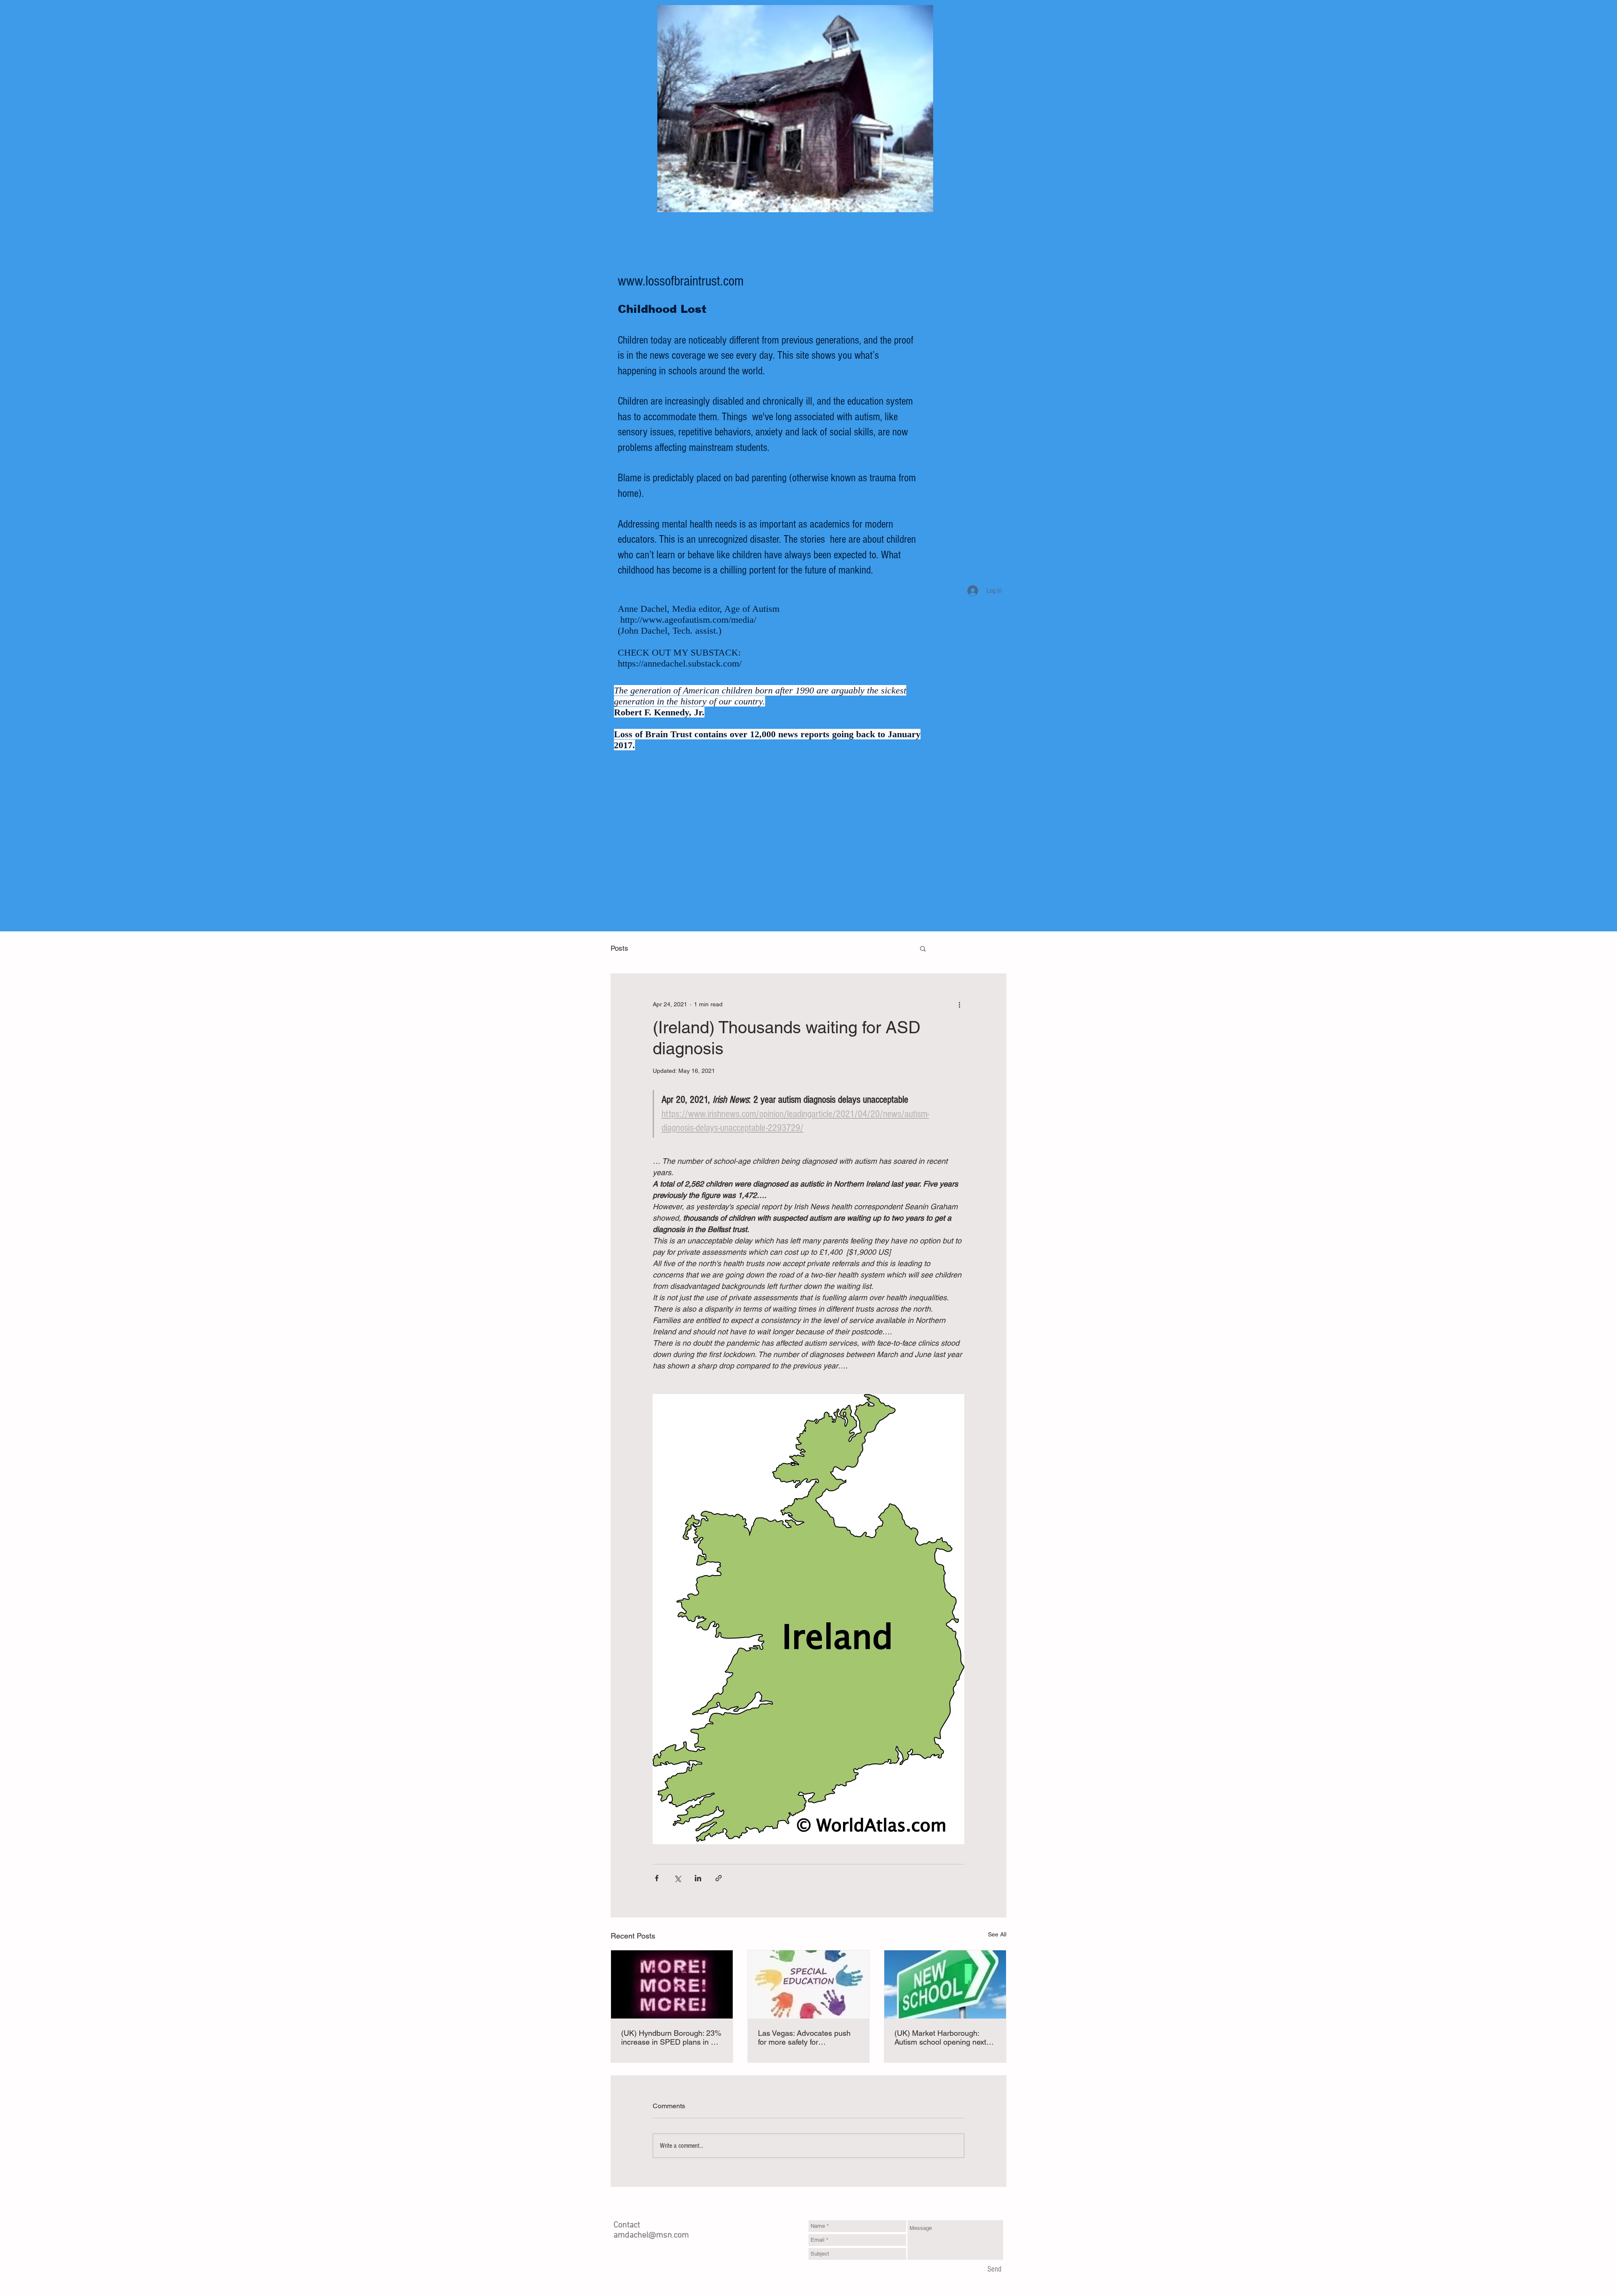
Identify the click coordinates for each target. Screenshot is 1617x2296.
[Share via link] (719, 1878)
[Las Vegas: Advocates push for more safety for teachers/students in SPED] (809, 1984)
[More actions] (959, 1004)
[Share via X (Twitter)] (677, 1878)
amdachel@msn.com (651, 2235)
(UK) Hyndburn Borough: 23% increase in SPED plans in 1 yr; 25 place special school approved (671, 2037)
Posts (619, 948)
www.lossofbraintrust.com (681, 281)
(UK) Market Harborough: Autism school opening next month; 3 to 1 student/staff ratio (940, 2037)
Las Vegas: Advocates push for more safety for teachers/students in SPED (804, 2037)
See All (997, 1934)
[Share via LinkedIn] (698, 1878)
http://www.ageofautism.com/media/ (688, 620)
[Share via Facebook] (657, 1878)
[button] (923, 948)
